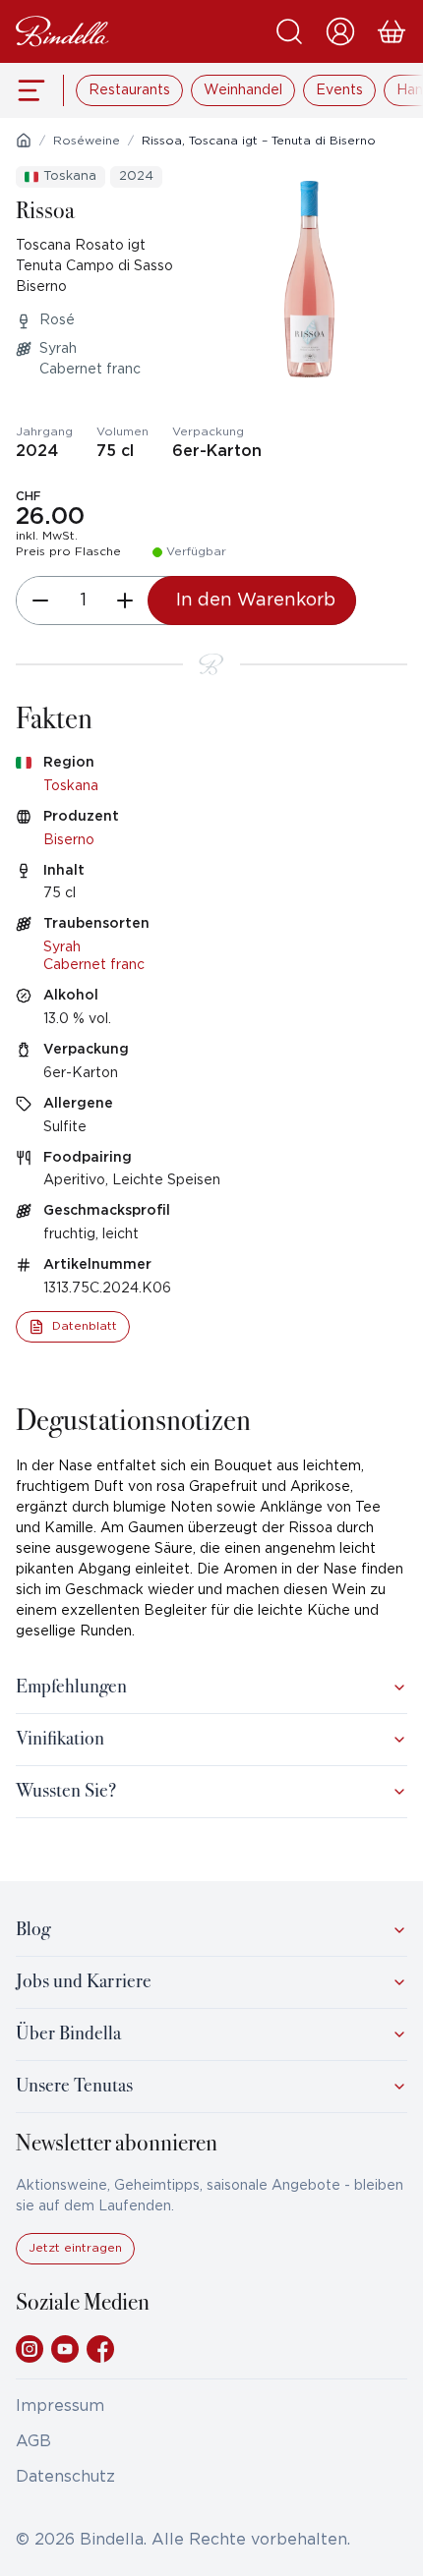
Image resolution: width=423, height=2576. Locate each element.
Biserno (69, 840)
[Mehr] (125, 601)
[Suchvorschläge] (289, 31)
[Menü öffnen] (32, 90)
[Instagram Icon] (30, 2349)
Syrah (62, 947)
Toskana (71, 786)
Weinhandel (243, 90)
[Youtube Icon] (65, 2349)
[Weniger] (40, 601)
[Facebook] (100, 2349)
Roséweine (87, 141)
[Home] (24, 141)
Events (339, 90)
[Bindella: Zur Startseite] (62, 31)
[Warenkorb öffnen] (392, 31)
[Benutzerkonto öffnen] (340, 31)
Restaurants (129, 90)
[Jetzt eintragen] (75, 2260)
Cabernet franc (94, 965)
